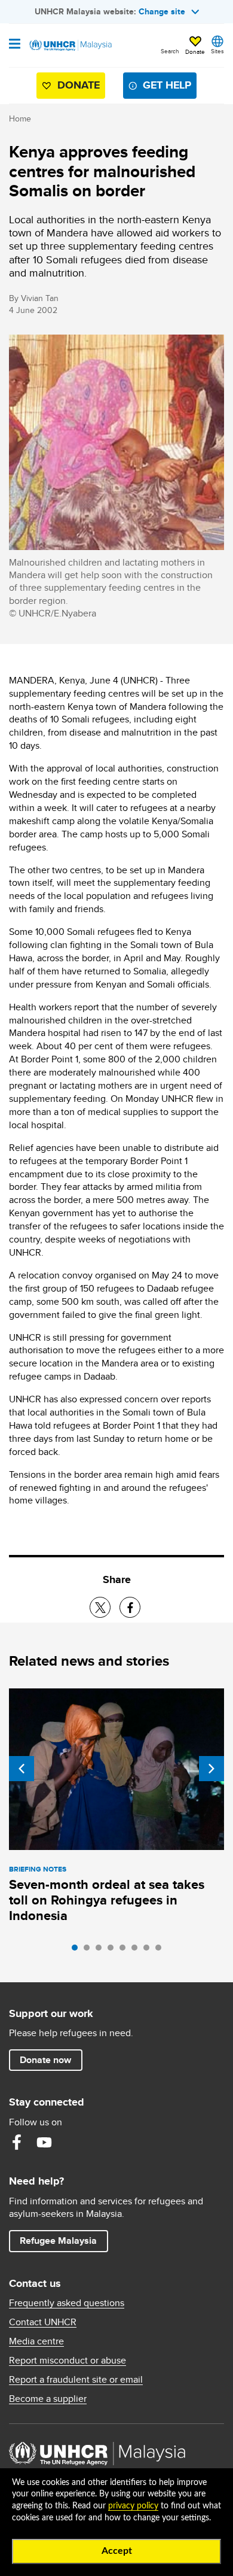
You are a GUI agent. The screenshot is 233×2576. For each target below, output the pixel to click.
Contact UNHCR (43, 2322)
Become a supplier (48, 2399)
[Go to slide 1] (78, 1951)
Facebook (17, 2142)
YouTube (44, 2142)
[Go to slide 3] (102, 1951)
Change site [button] (162, 11)
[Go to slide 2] (90, 1951)
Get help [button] (162, 88)
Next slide (211, 1769)
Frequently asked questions (67, 2303)
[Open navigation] (15, 45)
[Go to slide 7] (149, 1951)
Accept (117, 2551)
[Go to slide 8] (161, 1951)
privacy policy (133, 2506)
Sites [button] (217, 51)
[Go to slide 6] (137, 1951)
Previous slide (22, 1769)
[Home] (70, 45)
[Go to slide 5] (125, 1951)
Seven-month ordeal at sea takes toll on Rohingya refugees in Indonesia (107, 1900)
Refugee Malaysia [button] (64, 2240)
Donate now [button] (45, 2060)
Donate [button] (195, 51)
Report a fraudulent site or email (76, 2380)
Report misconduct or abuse (68, 2361)
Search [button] (170, 51)
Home (20, 119)
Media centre (36, 2341)
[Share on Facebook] (130, 1607)
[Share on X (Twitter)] (100, 1607)
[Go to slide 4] (114, 1951)
